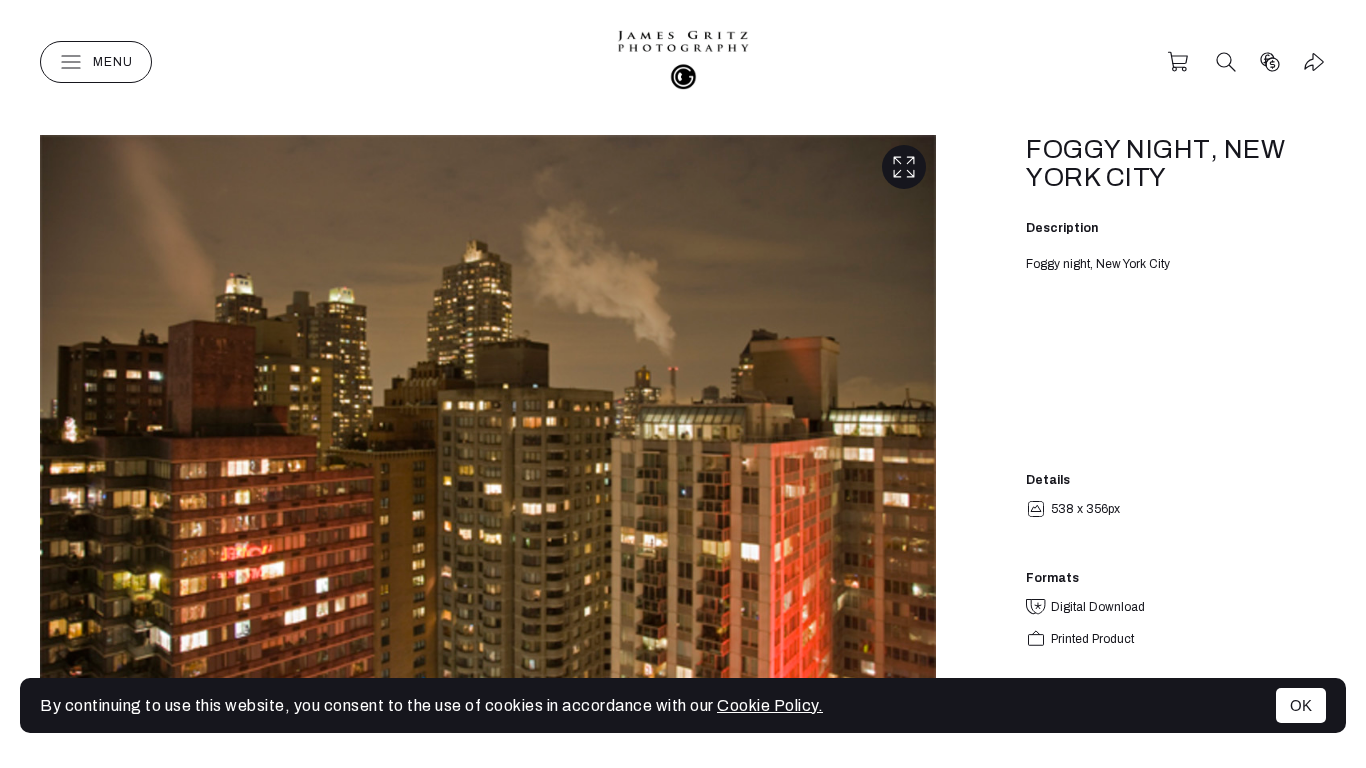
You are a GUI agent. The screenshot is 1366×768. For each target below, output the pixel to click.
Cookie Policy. (770, 705)
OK (1301, 705)
